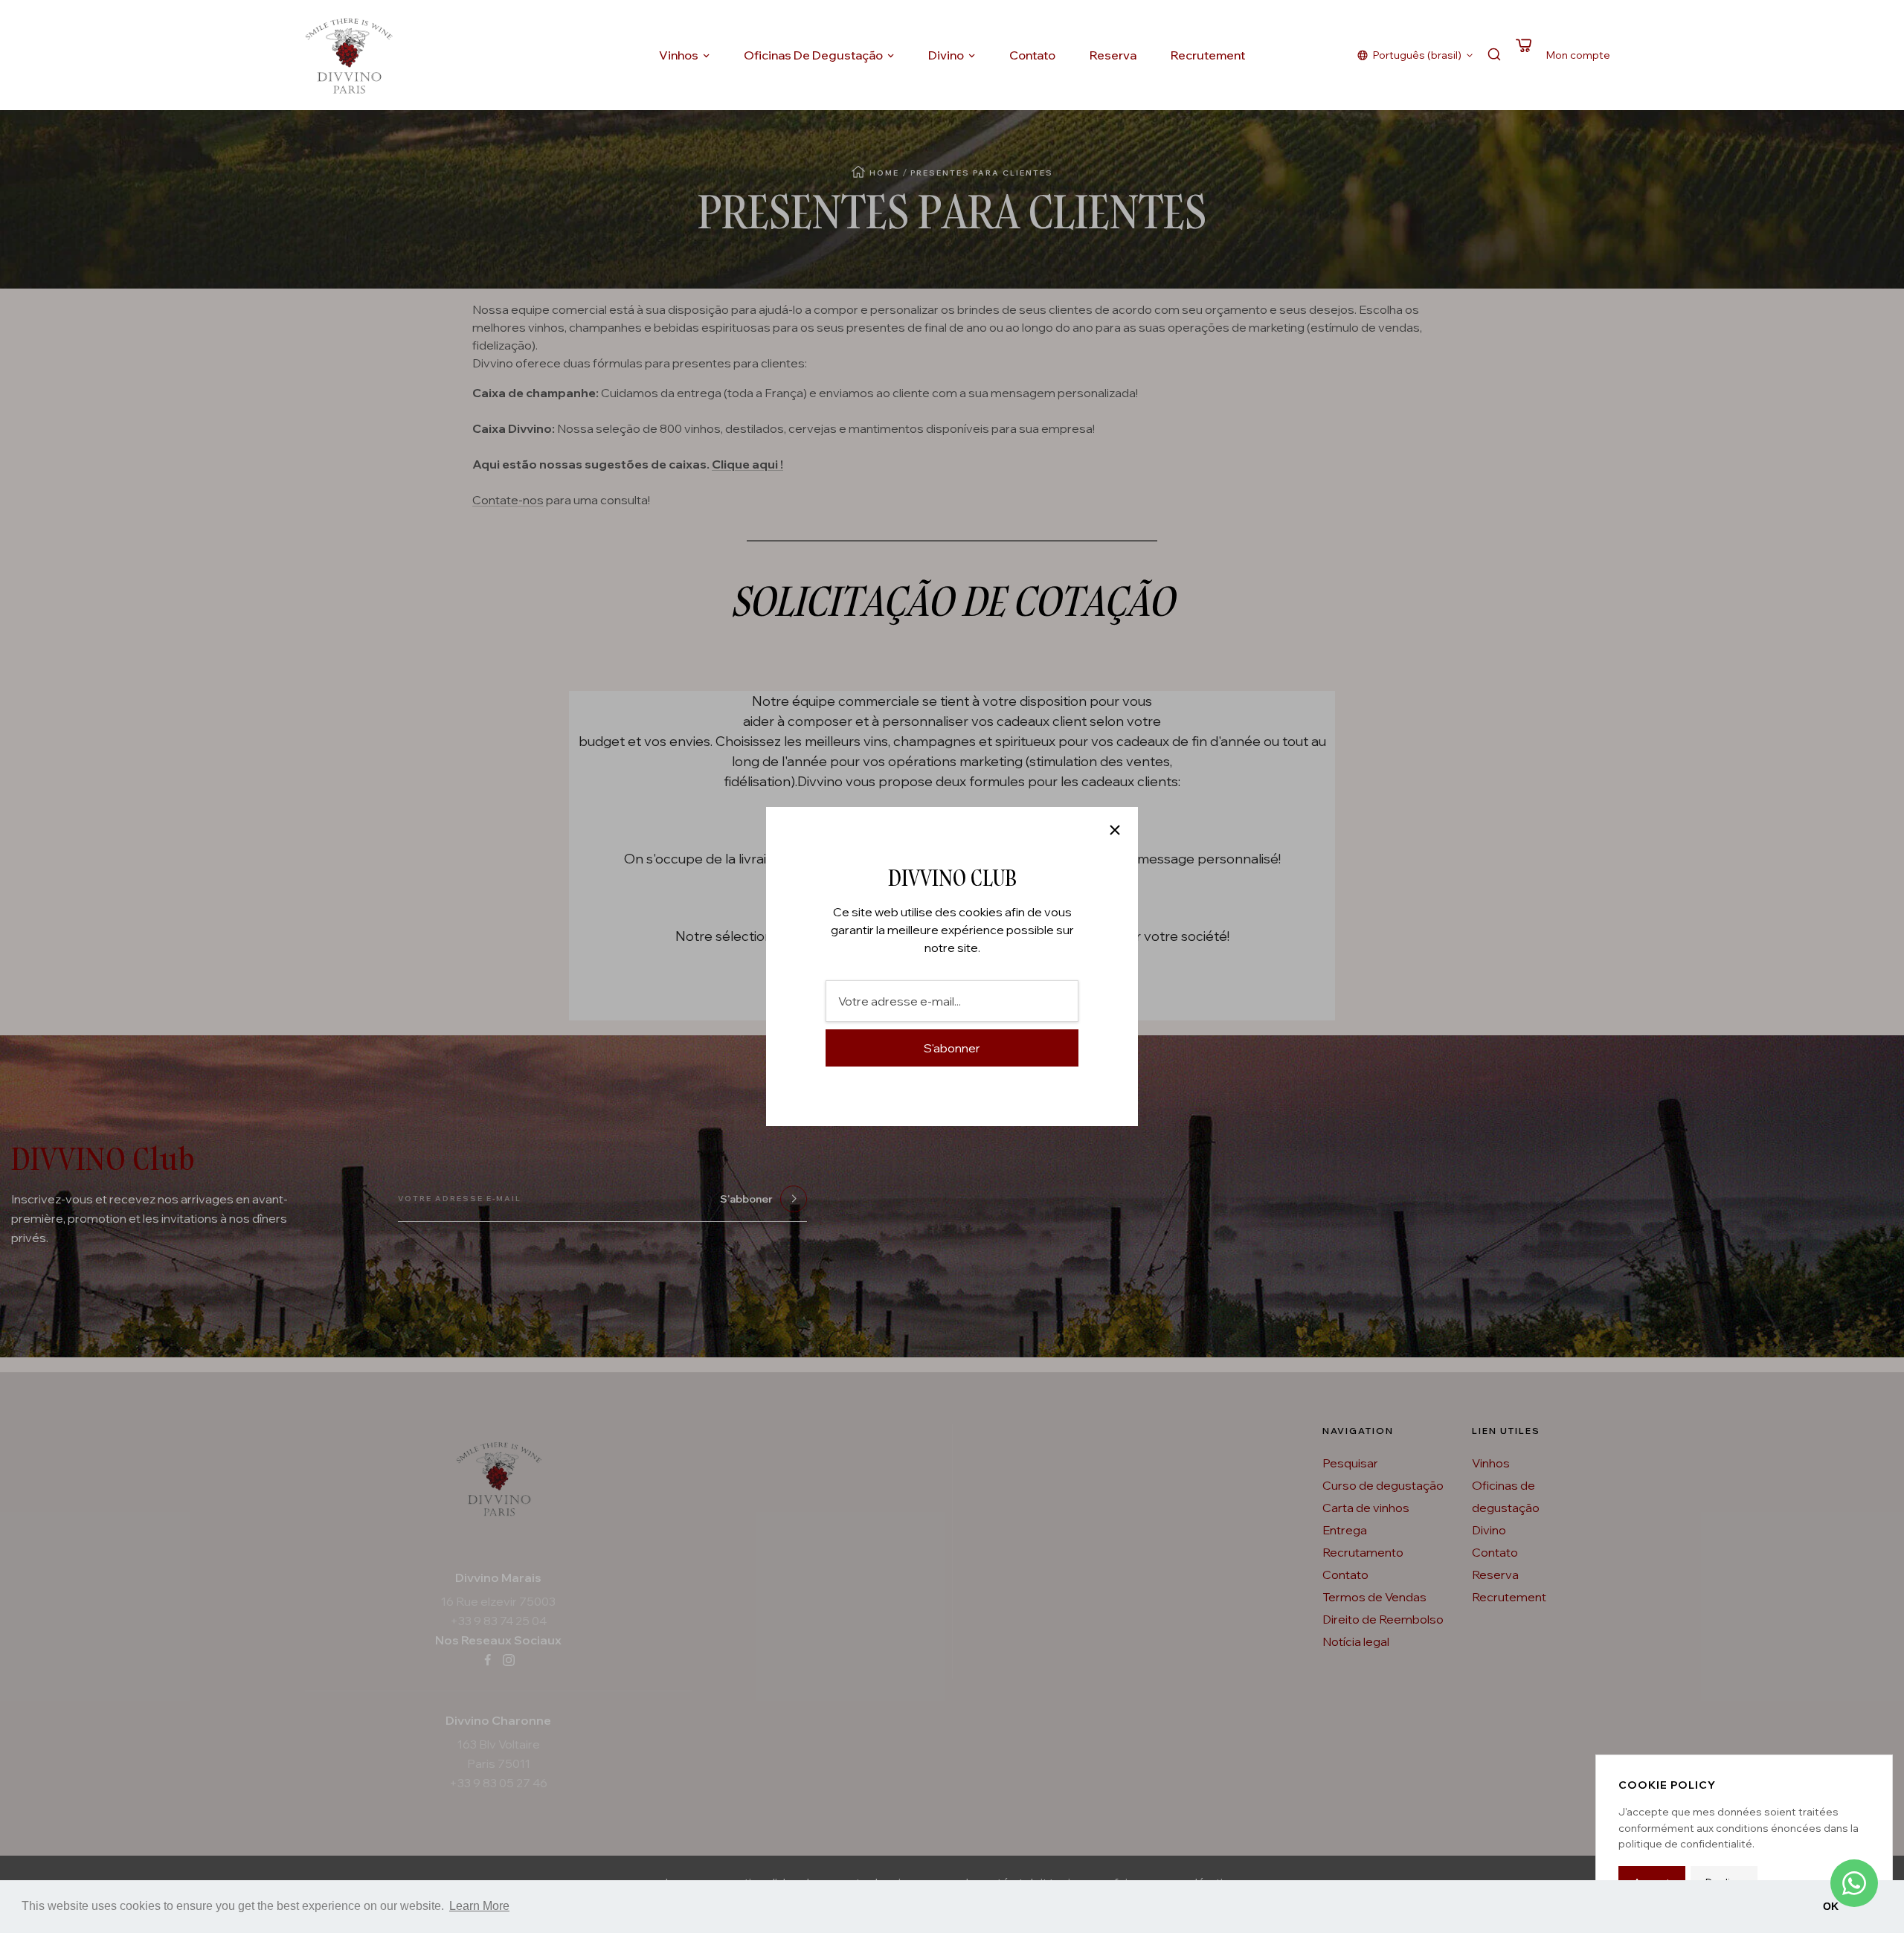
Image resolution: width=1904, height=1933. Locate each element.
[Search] (1494, 55)
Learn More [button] (479, 1906)
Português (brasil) (1417, 55)
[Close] (1115, 830)
